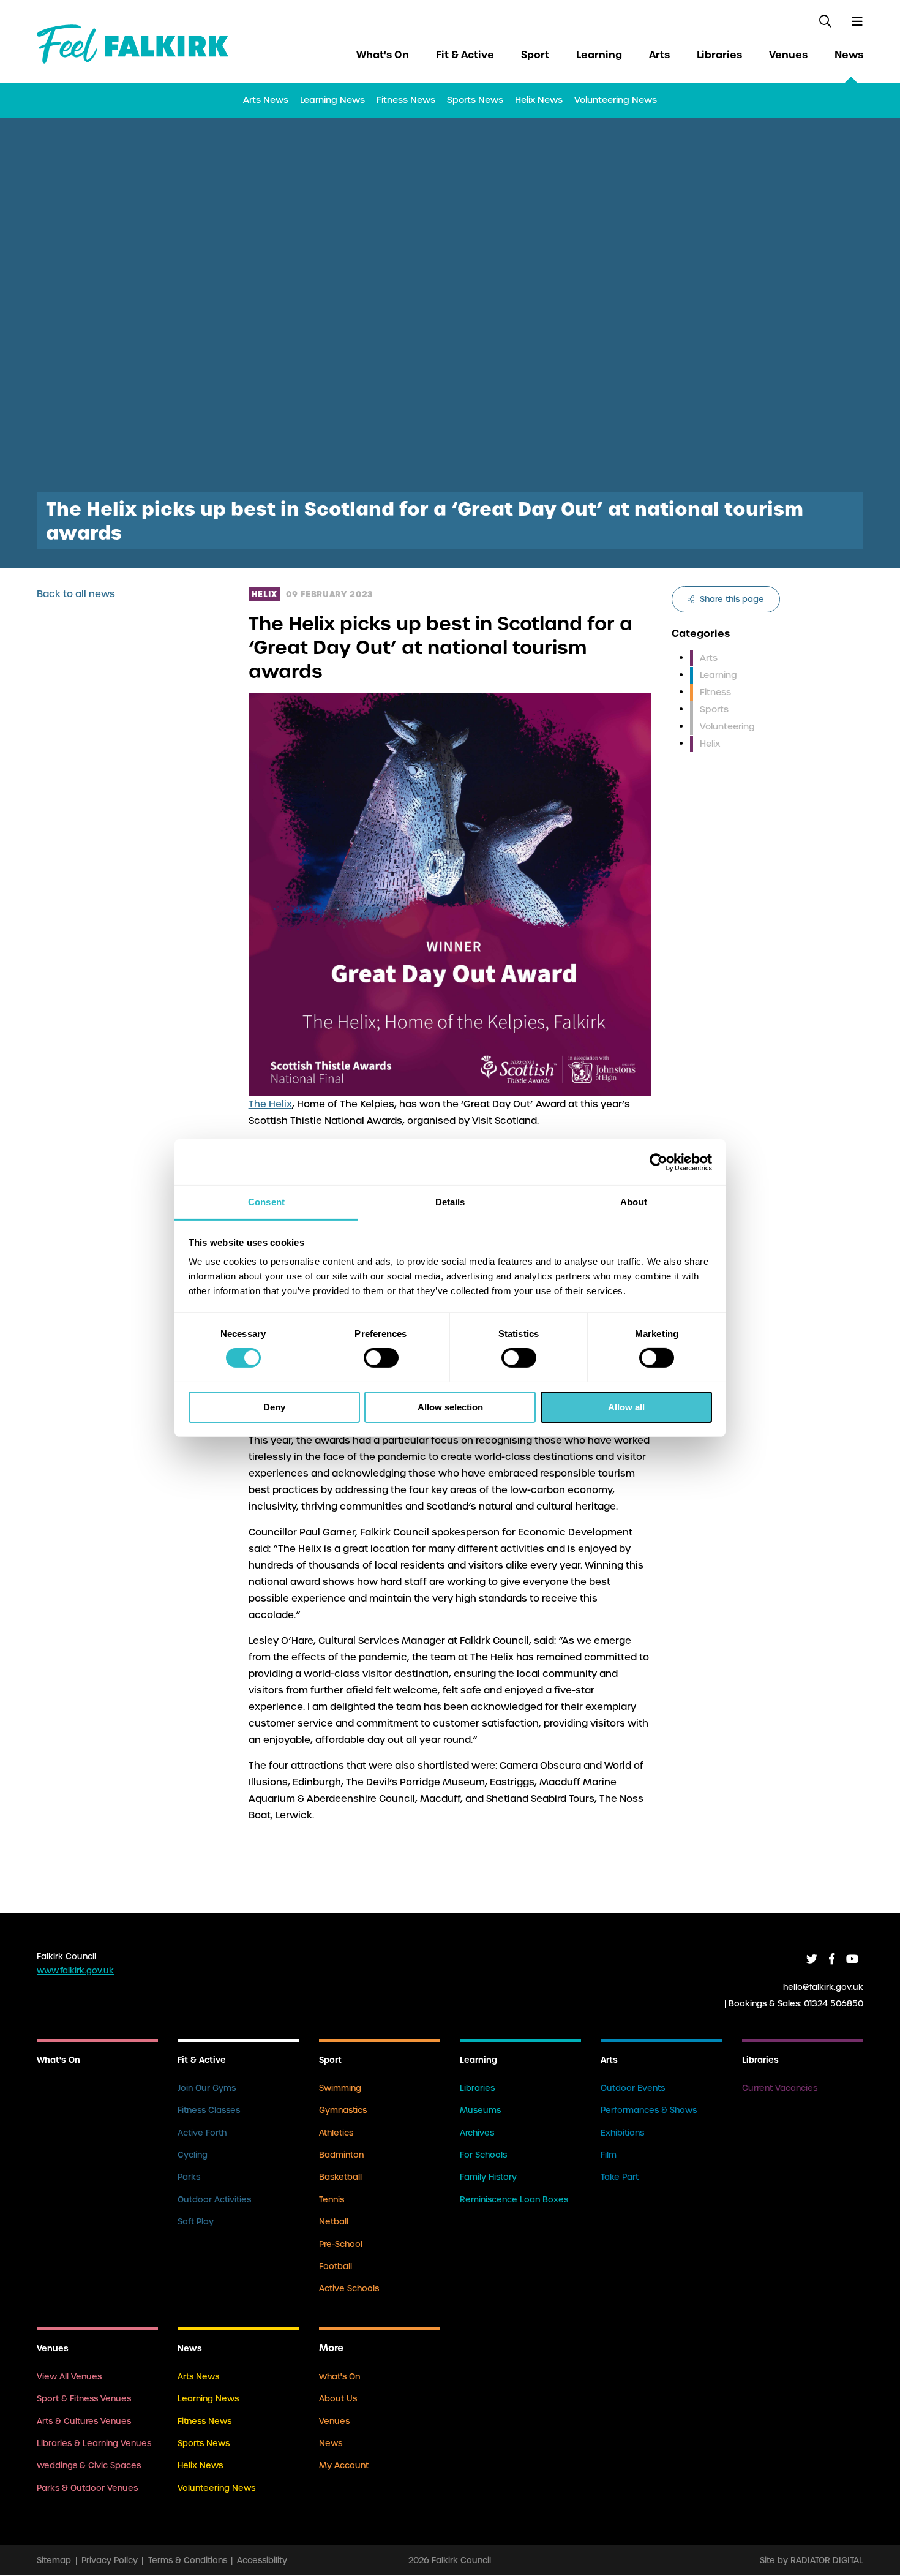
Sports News (475, 100)
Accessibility (262, 2560)
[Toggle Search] (826, 21)
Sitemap (54, 2560)
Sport (535, 55)
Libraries (719, 55)
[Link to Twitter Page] (812, 1959)
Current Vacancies (780, 2088)
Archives (477, 2133)
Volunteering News (616, 100)
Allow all (626, 1407)
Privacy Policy (110, 2560)
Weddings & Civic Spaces (89, 2465)
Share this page (731, 599)
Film (609, 2155)
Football (336, 2266)
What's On (383, 55)
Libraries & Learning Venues (94, 2443)
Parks (189, 2177)
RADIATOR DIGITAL (827, 2560)
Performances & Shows (649, 2110)
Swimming (340, 2088)
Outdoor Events (633, 2088)
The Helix (270, 1104)
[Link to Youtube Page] (852, 1959)
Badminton (341, 2155)
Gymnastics (343, 2110)
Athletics (336, 2133)
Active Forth (202, 2133)
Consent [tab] (266, 1202)
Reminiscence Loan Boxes (514, 2200)
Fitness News (406, 100)
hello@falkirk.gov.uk (823, 1987)
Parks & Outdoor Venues (87, 2488)
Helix (710, 744)
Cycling (193, 2155)
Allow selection (450, 1407)
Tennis (332, 2200)
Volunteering (727, 726)
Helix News (539, 100)
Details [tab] (450, 1202)
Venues (788, 55)
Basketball (340, 2177)
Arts (659, 55)
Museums (480, 2110)
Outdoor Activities (214, 2200)
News (849, 55)
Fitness (715, 692)
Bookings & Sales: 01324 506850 (796, 2003)
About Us (338, 2399)
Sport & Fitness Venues (84, 2399)
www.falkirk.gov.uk (75, 1971)
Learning (599, 55)
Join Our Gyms (207, 2088)
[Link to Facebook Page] (832, 1959)
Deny (274, 1407)
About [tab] (634, 1202)
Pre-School (341, 2244)
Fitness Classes (209, 2110)
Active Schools (349, 2288)
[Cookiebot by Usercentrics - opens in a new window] (658, 1162)
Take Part (620, 2177)
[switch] (381, 1358)
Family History (488, 2177)
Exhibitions (622, 2133)
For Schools (483, 2155)
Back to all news (76, 594)
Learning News (332, 100)
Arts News (266, 100)
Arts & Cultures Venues (84, 2421)
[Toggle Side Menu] (857, 21)
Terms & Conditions (188, 2560)
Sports (714, 709)
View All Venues (69, 2377)
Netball (334, 2222)
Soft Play (196, 2222)
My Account (344, 2465)
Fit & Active (465, 55)
